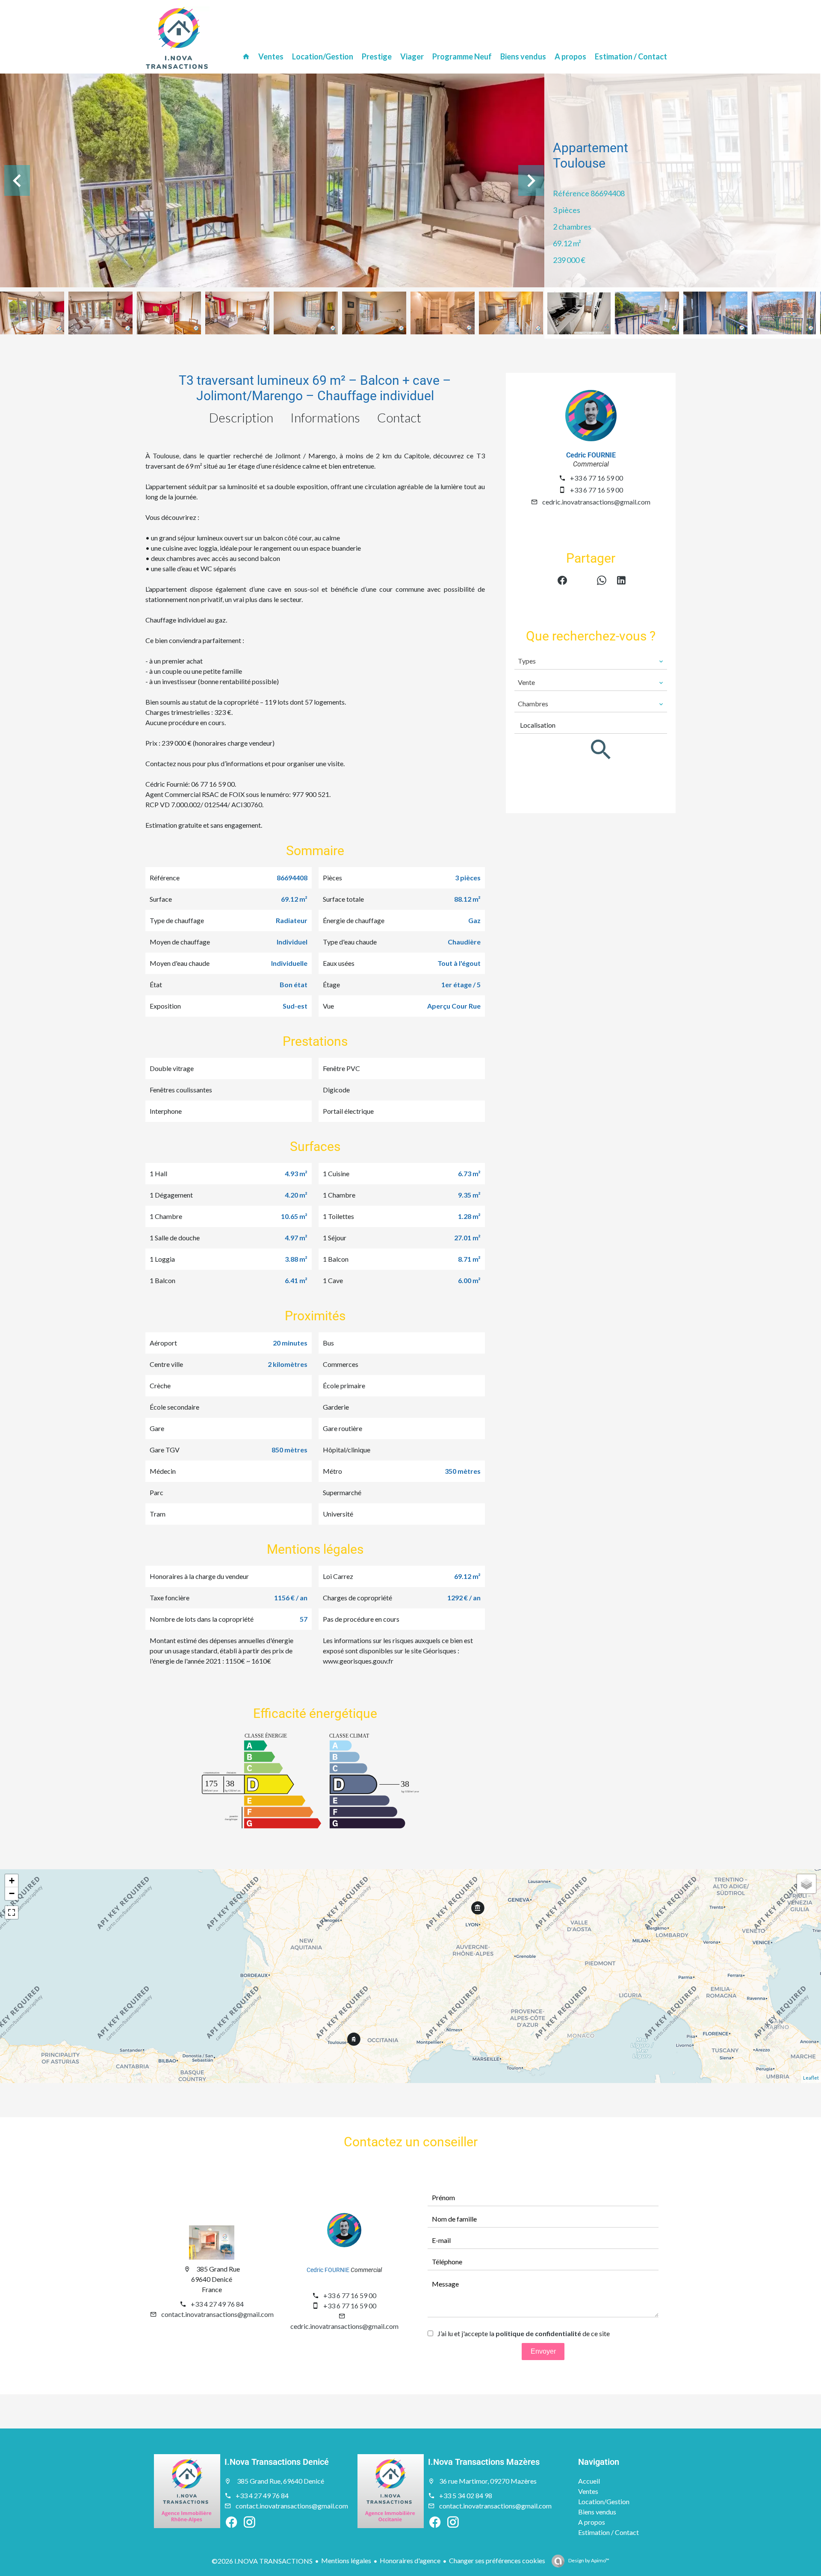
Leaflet (811, 2078)
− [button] (12, 1893)
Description (241, 417)
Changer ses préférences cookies (497, 2560)
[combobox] (591, 661)
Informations (325, 417)
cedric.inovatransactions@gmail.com (596, 502)
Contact (399, 417)
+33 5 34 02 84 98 (466, 2495)
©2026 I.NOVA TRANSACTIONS (262, 2561)
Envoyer (543, 2351)
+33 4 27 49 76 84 (217, 2304)
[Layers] (806, 1884)
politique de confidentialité (538, 2333)
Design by (588, 2560)
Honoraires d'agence (410, 2560)
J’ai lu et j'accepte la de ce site (524, 2333)
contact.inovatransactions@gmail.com (217, 2314)
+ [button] (12, 1881)
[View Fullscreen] (12, 1912)
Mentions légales (346, 2560)
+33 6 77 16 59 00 (597, 478)
